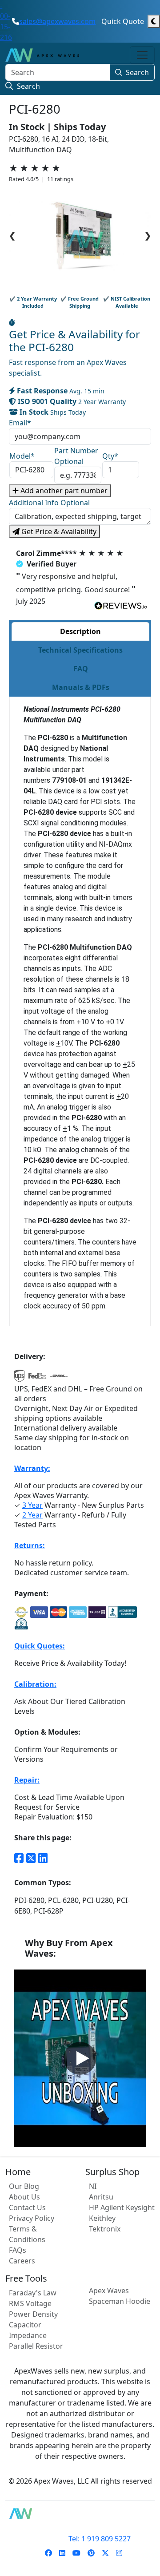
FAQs (18, 2250)
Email (20, 423)
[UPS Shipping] (20, 1379)
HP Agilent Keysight (122, 2207)
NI (93, 2186)
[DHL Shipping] (59, 1379)
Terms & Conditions (27, 2234)
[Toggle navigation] (142, 55)
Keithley (102, 2218)
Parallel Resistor (36, 2346)
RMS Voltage (30, 2303)
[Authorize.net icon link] (21, 1612)
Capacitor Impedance (28, 2330)
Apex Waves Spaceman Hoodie (120, 2296)
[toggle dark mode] (154, 21)
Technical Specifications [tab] (80, 650)
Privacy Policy (32, 2218)
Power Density (33, 2314)
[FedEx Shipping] (37, 1379)
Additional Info (49, 503)
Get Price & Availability (58, 531)
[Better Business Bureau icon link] (122, 1612)
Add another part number (63, 491)
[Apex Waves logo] (42, 55)
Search (137, 72)
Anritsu (101, 2197)
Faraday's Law (33, 2293)
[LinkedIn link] (43, 1858)
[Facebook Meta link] (19, 1858)
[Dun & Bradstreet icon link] (21, 1624)
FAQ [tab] (81, 669)
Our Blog (24, 2186)
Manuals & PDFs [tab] (81, 687)
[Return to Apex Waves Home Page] (80, 2514)
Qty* (110, 456)
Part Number (76, 456)
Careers (22, 2261)
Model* (22, 456)
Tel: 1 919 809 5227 (100, 2539)
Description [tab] (80, 631)
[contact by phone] (16, 21)
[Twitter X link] (31, 1858)
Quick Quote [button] (123, 21)
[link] (48, 2553)
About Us (24, 2197)
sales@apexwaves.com (57, 21)
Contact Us (27, 2207)
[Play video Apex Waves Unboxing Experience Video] (80, 2058)
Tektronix (105, 2229)
